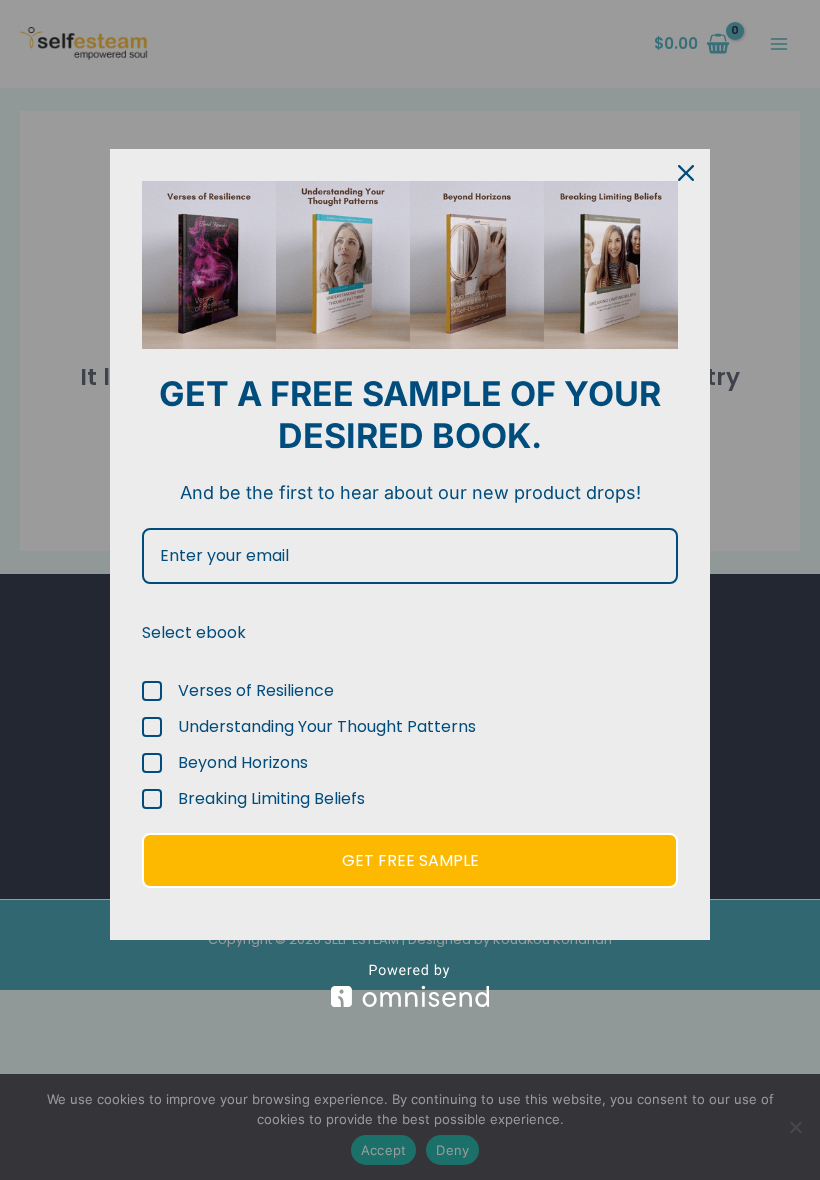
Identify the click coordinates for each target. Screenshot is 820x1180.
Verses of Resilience (256, 691)
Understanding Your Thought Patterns (327, 727)
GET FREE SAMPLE (410, 860)
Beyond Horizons (243, 763)
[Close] (686, 173)
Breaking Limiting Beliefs (271, 799)
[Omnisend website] (410, 985)
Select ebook (194, 632)
